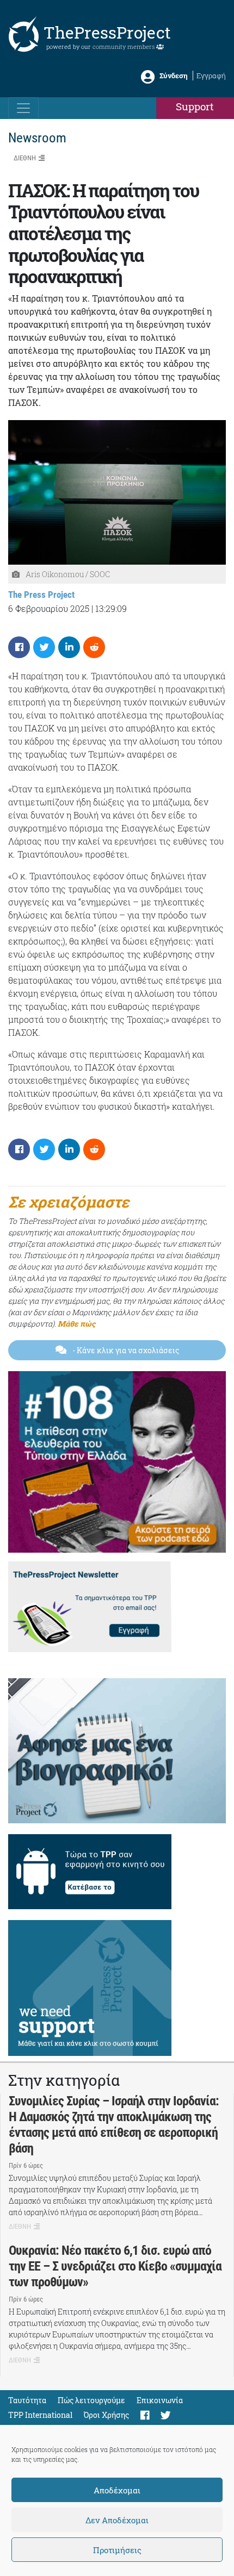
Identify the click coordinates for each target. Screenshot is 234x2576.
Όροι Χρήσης (106, 2415)
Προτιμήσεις (117, 2550)
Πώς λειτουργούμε (91, 2400)
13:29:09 (111, 608)
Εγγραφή (211, 76)
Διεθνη (25, 158)
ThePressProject (107, 32)
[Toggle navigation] (23, 108)
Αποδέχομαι (117, 2490)
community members (124, 46)
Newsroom (37, 138)
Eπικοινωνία (160, 2400)
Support (195, 106)
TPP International (40, 2415)
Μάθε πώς (76, 1324)
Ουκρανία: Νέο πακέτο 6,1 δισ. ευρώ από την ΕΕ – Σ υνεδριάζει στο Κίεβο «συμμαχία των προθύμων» (115, 2266)
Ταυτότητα (27, 2400)
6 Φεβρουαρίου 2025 (49, 608)
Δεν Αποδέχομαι (117, 2520)
